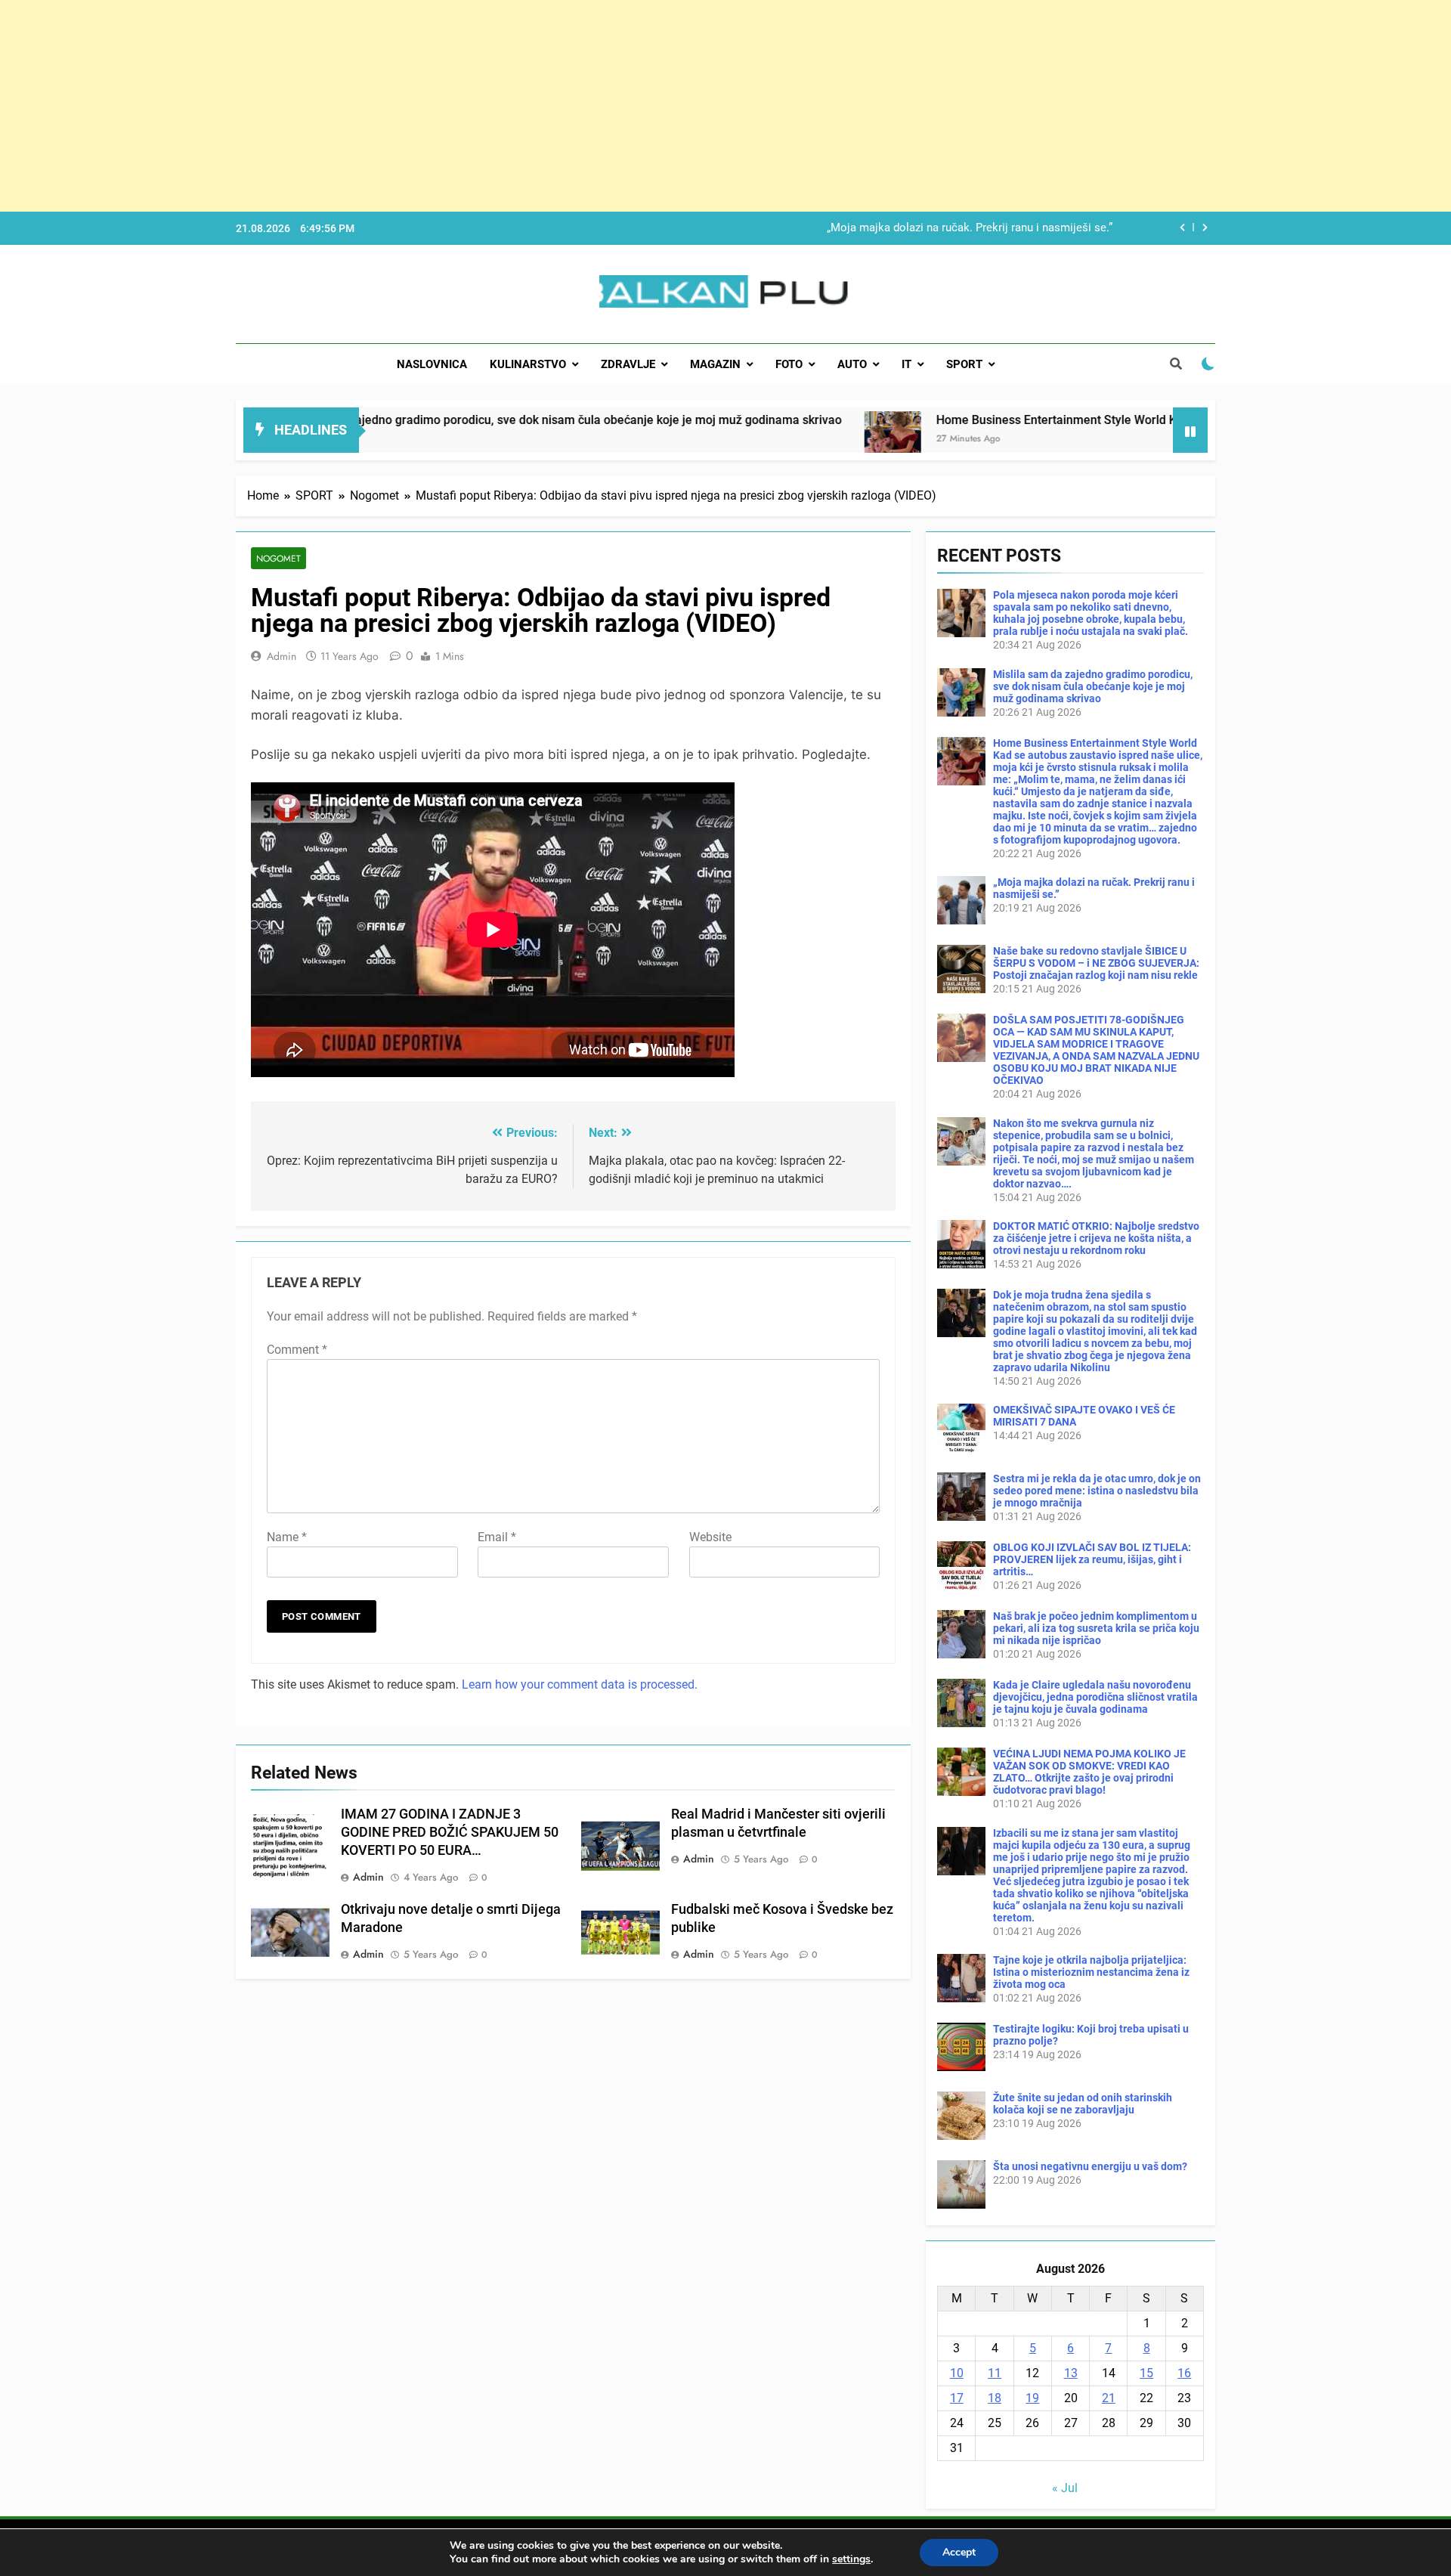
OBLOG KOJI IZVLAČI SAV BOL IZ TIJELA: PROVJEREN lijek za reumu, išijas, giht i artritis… (1092, 1559)
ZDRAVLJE (628, 364)
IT (906, 364)
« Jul (1065, 2488)
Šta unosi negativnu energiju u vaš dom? (1090, 2166)
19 (1032, 2398)
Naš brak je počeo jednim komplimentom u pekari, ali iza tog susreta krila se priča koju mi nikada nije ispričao (1096, 1628)
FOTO (789, 364)
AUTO (852, 364)
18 (995, 2398)
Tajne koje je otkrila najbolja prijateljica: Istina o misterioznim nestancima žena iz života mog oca (1091, 1972)
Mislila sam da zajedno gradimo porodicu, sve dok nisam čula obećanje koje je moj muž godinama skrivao (407, 420)
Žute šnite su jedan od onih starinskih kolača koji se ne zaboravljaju (1083, 2104)
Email (497, 1537)
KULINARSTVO (528, 364)
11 (995, 2373)
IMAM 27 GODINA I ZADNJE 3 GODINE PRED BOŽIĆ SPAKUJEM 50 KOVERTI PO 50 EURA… (450, 1832)
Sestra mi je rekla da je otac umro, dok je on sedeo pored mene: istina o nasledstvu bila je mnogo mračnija (1097, 1491)
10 (957, 2373)
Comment (297, 1350)
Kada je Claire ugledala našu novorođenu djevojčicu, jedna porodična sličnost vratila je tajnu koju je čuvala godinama (1095, 1697)
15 (1146, 2373)
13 (1071, 2373)
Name (287, 1537)
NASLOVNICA (432, 364)
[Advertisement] (453, 106)
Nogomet (278, 558)
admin (282, 656)
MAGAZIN (715, 364)
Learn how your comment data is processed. (580, 1684)
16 (1184, 2373)
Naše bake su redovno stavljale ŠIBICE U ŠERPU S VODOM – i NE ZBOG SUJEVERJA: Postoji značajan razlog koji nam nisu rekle (1096, 963)
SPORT (964, 364)
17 (957, 2398)
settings (851, 2559)
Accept (959, 2552)
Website (710, 1537)
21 (1109, 2398)
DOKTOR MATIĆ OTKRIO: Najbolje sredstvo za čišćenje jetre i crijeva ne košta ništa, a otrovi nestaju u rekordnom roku (1096, 1238)
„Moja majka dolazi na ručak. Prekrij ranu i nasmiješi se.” (970, 228)
